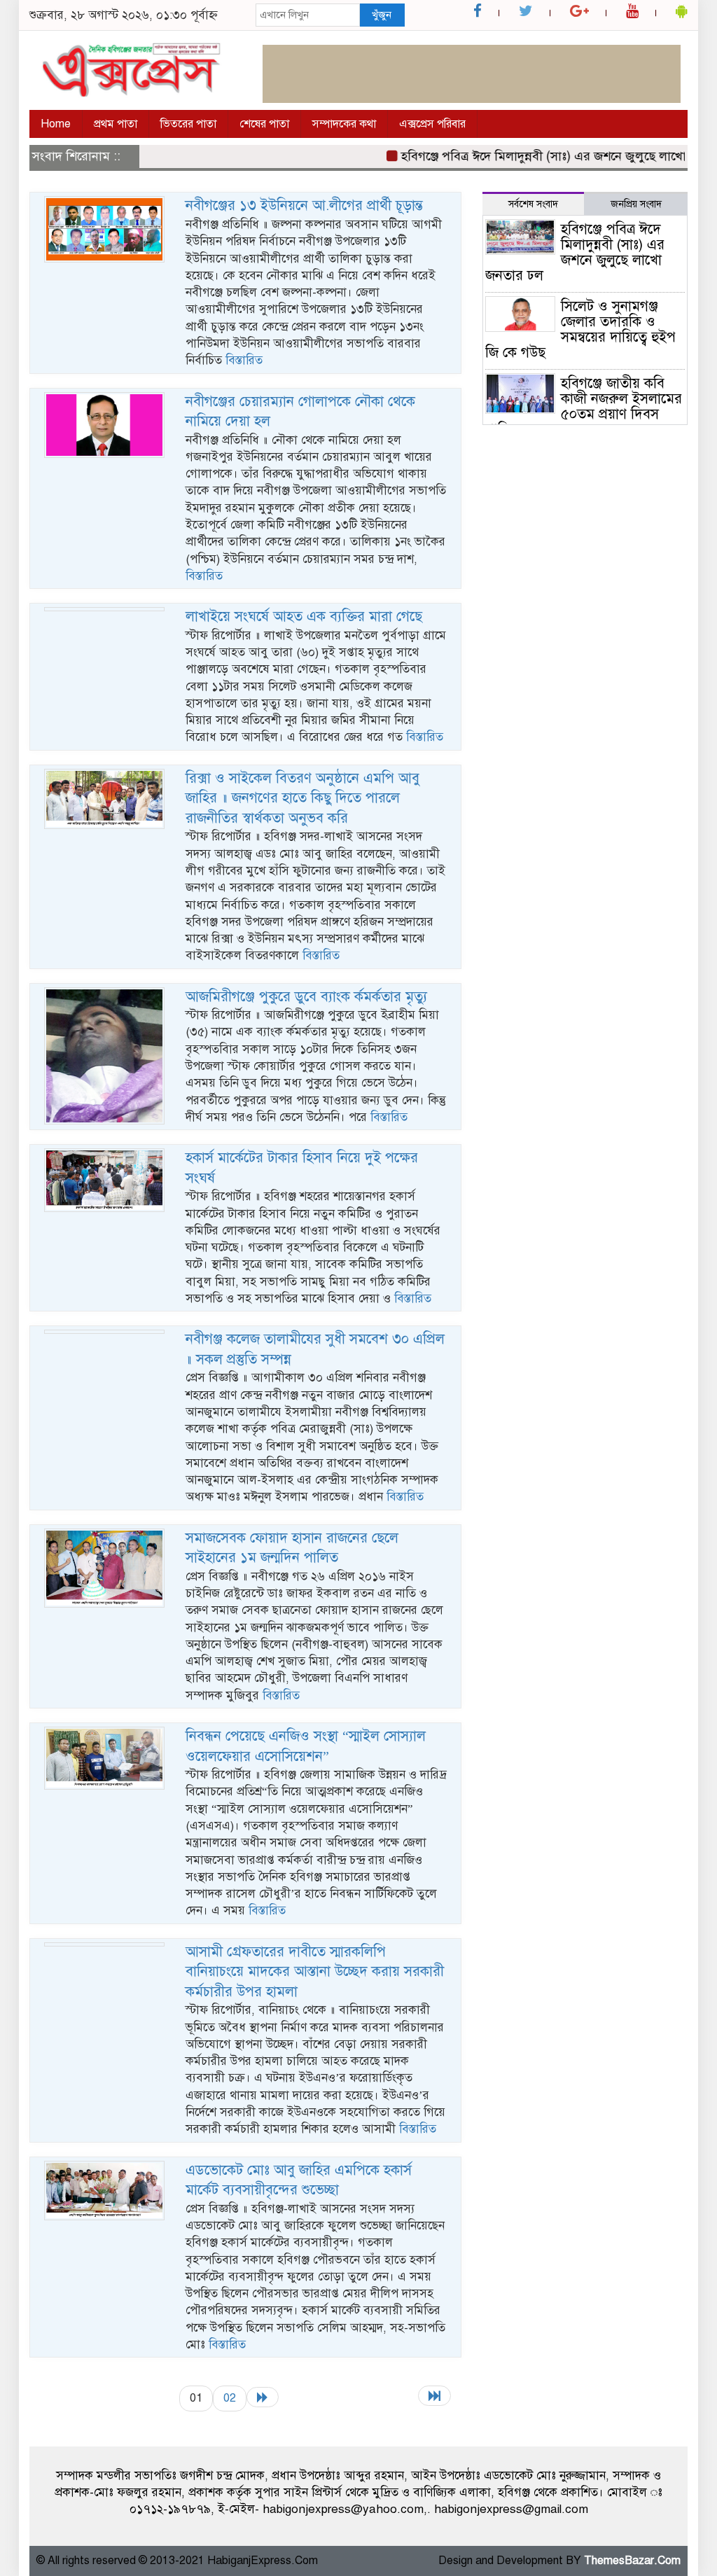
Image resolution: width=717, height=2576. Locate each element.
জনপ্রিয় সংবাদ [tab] (636, 204)
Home (56, 124)
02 (230, 2398)
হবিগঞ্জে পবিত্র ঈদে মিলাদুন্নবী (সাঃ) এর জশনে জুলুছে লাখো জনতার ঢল (541, 156)
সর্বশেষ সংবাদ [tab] (533, 204)
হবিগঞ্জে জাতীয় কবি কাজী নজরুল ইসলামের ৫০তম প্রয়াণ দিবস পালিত (584, 406)
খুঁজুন (382, 15)
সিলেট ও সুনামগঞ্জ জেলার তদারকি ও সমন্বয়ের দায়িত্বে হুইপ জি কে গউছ (580, 329)
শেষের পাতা (264, 124)
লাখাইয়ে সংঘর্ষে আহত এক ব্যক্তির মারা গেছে (304, 617)
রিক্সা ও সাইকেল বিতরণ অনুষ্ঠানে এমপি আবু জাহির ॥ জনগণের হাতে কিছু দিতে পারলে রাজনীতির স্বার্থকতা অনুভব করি (302, 798)
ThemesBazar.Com (632, 2561)
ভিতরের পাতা (188, 124)
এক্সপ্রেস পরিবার (432, 124)
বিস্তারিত (244, 360)
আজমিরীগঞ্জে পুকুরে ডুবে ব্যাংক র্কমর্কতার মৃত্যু (306, 997)
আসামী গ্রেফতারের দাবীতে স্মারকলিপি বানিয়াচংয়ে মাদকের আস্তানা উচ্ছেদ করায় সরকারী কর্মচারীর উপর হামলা (315, 1972)
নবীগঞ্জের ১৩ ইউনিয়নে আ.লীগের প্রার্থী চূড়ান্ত (304, 206)
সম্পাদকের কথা (344, 124)
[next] (263, 2397)
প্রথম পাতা (116, 124)
